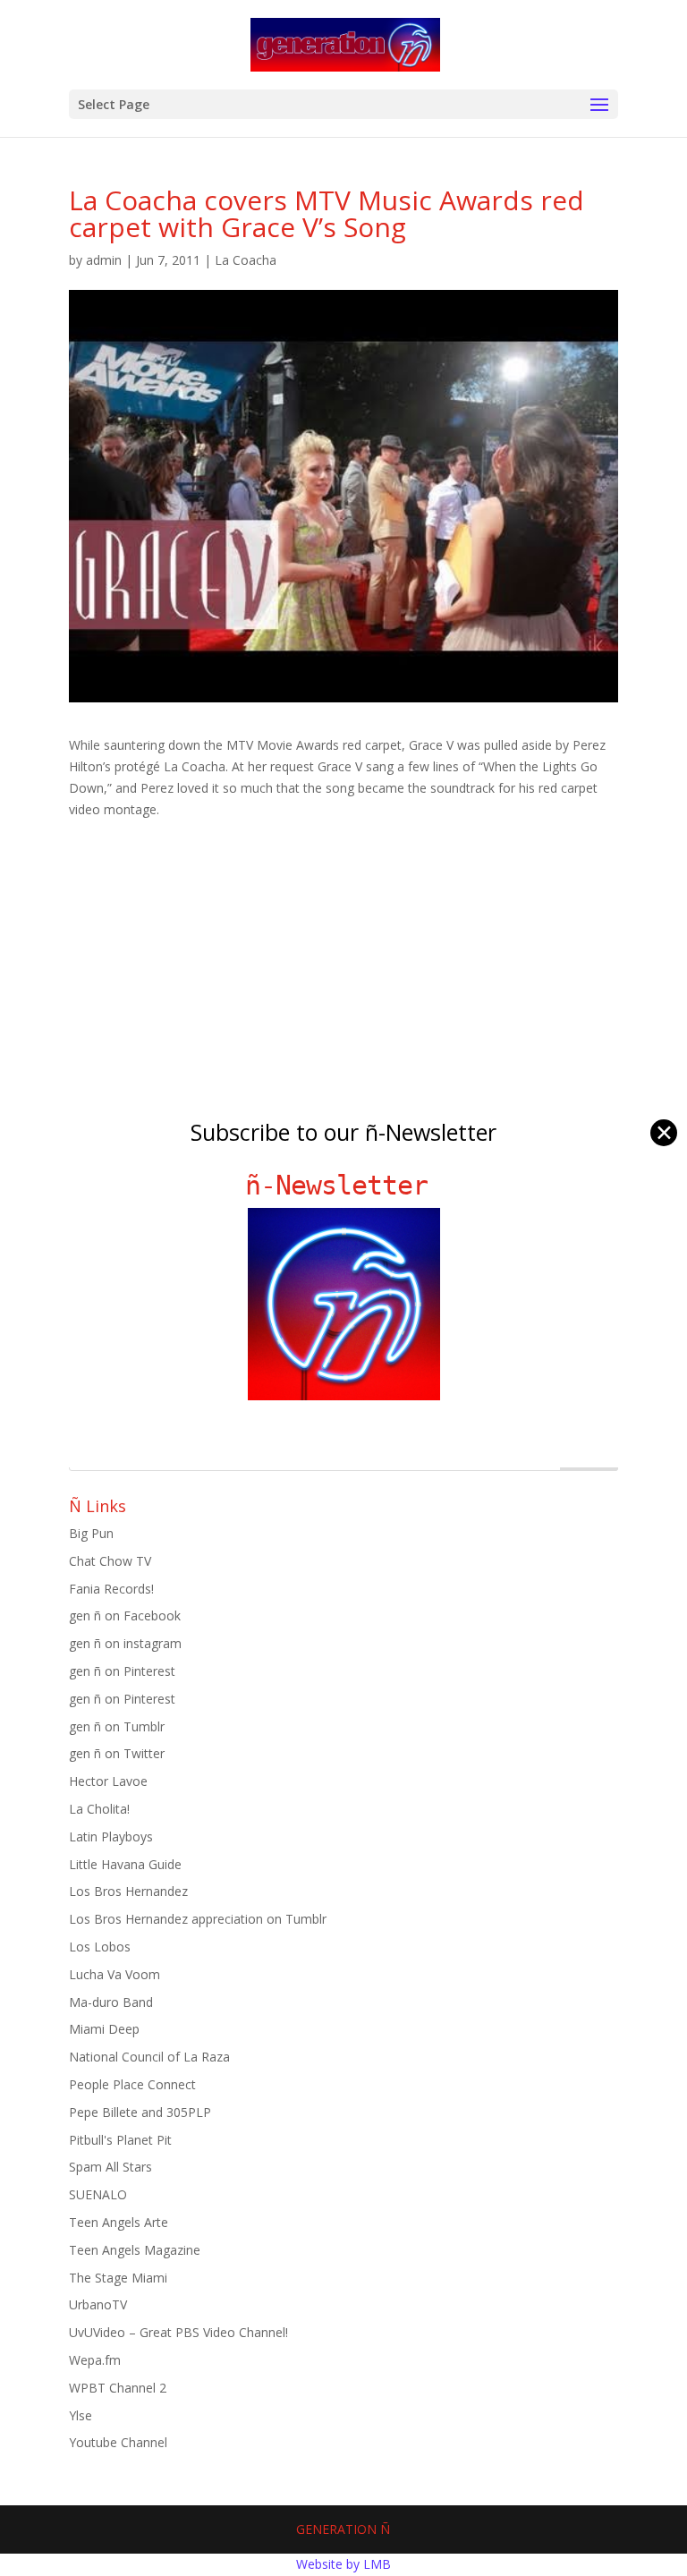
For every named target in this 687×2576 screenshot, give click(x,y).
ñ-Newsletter (344, 1185)
